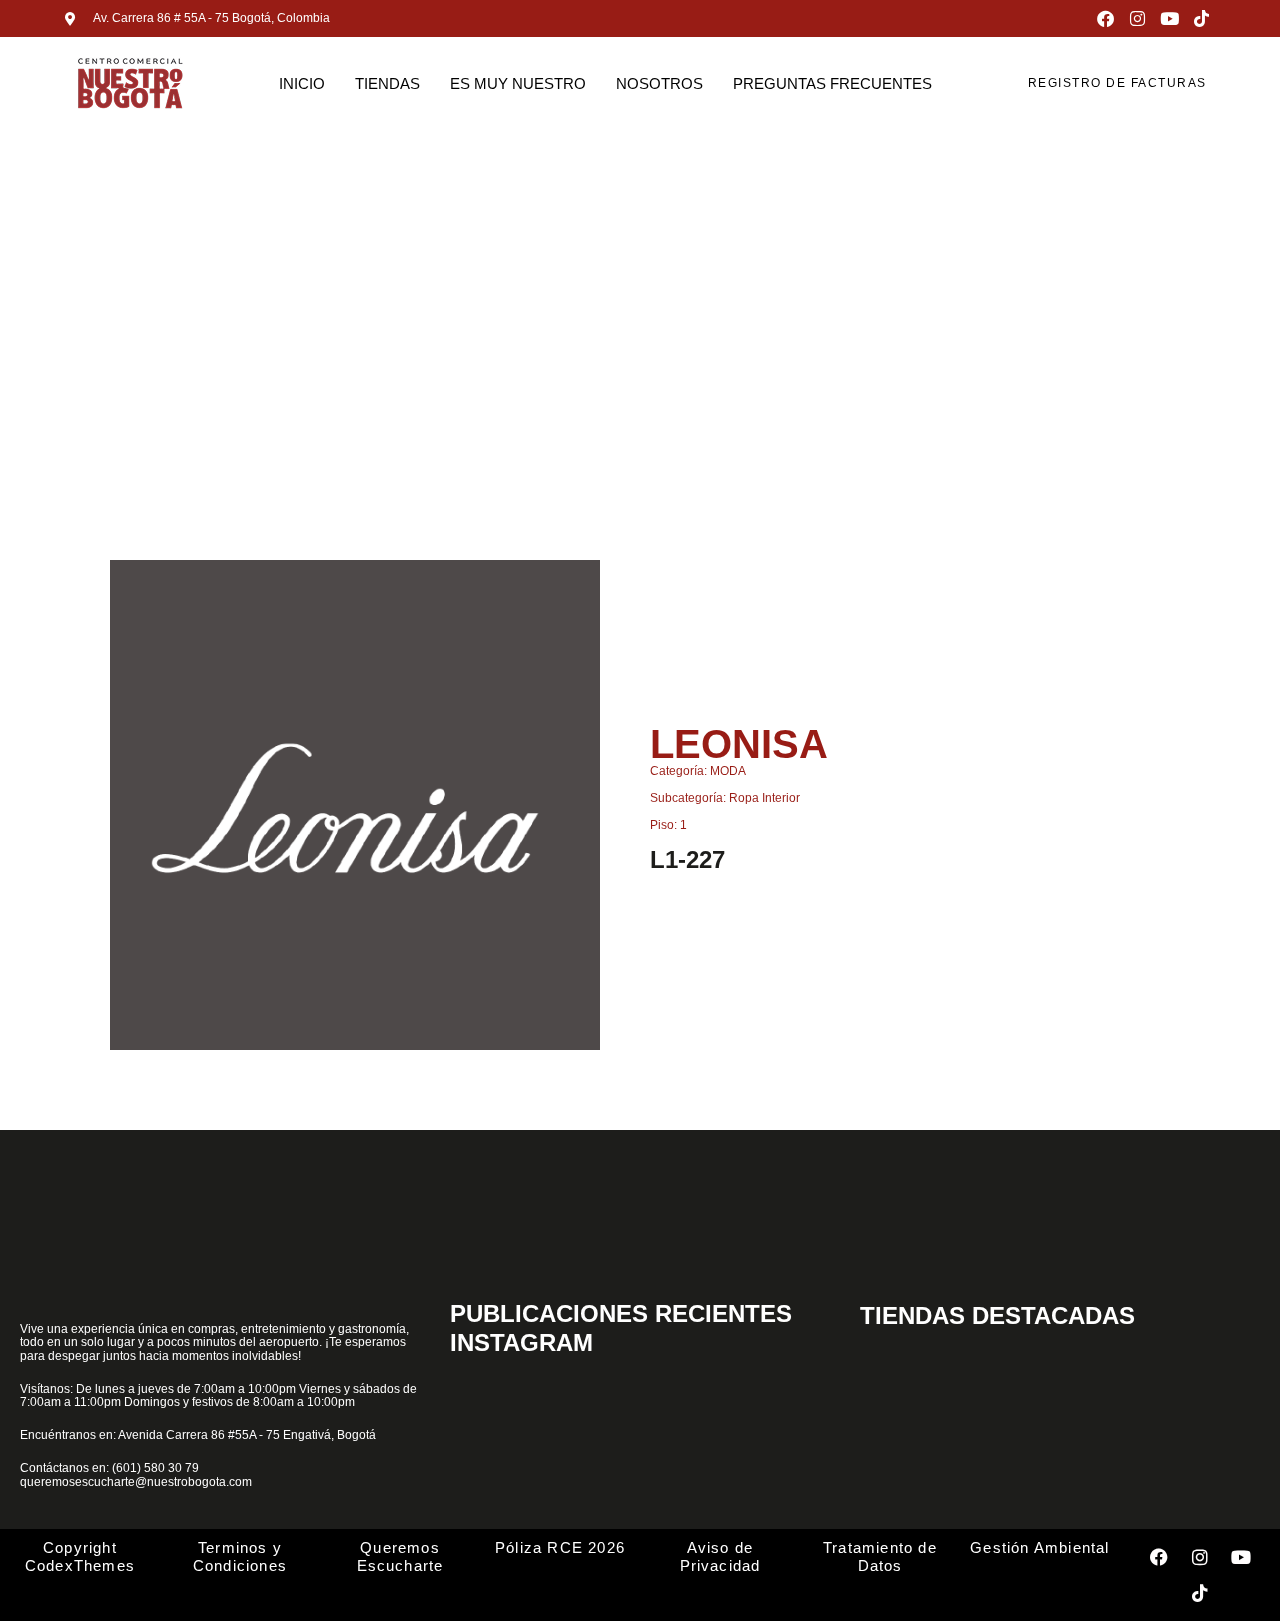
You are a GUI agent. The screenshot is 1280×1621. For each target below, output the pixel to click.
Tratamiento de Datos (880, 1556)
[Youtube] (1169, 18)
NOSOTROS (659, 83)
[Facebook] (1105, 18)
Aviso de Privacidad (720, 1556)
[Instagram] (1137, 18)
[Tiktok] (1201, 18)
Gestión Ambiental (1039, 1547)
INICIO (302, 83)
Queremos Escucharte (400, 1556)
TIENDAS (387, 83)
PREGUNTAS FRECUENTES (832, 83)
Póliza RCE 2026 (560, 1547)
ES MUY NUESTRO (518, 83)
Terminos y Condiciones (240, 1556)
